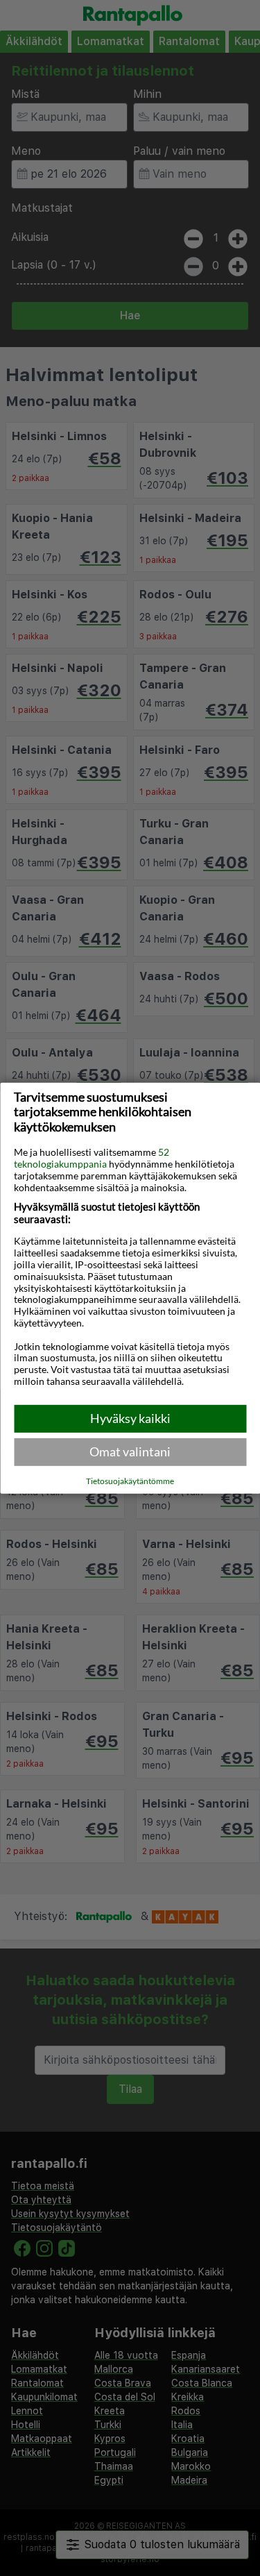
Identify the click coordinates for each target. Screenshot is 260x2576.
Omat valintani (130, 1451)
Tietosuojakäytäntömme (130, 1481)
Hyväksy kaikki (130, 1418)
